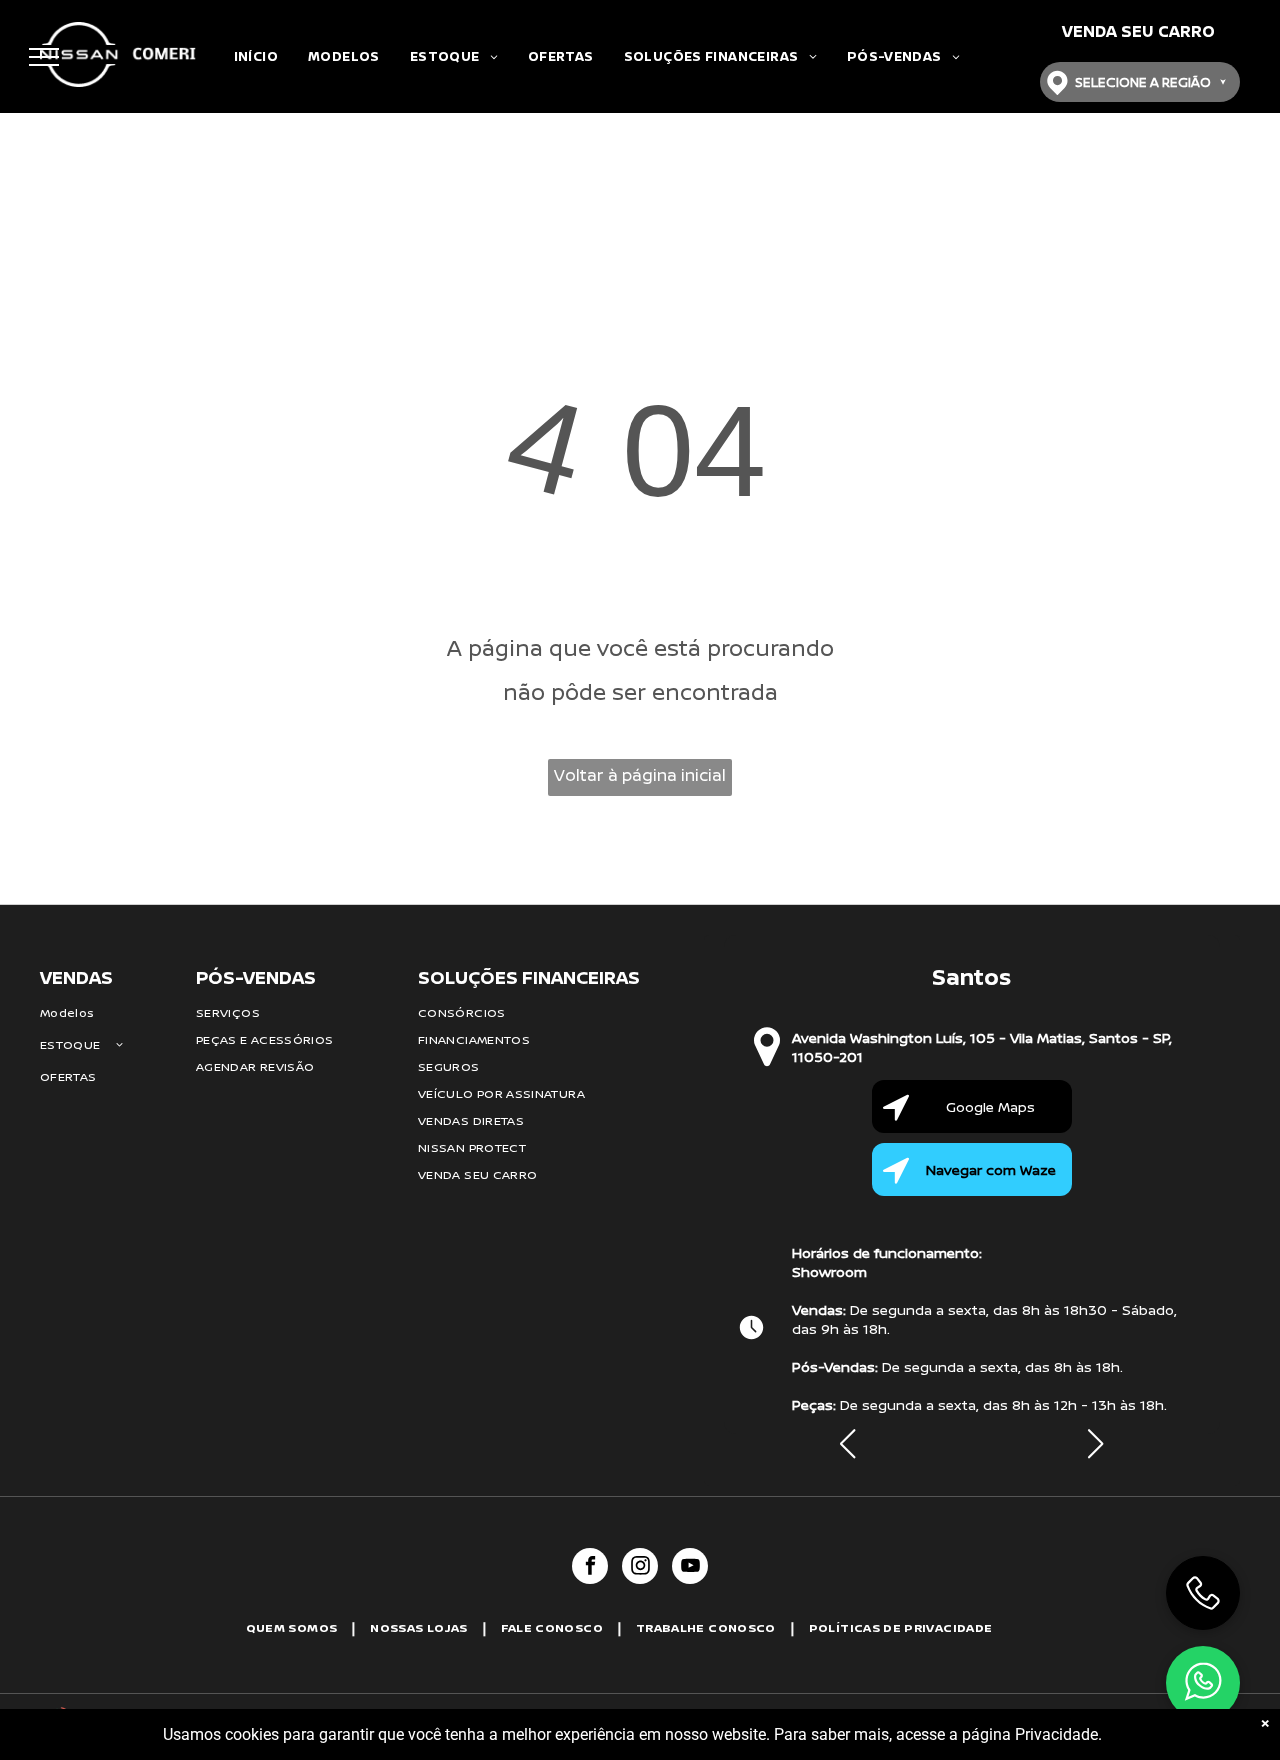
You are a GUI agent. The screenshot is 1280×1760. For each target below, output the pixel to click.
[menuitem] (256, 56)
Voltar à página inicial (640, 775)
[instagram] (640, 1568)
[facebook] (590, 1568)
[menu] (44, 57)
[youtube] (690, 1568)
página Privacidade (1030, 1734)
